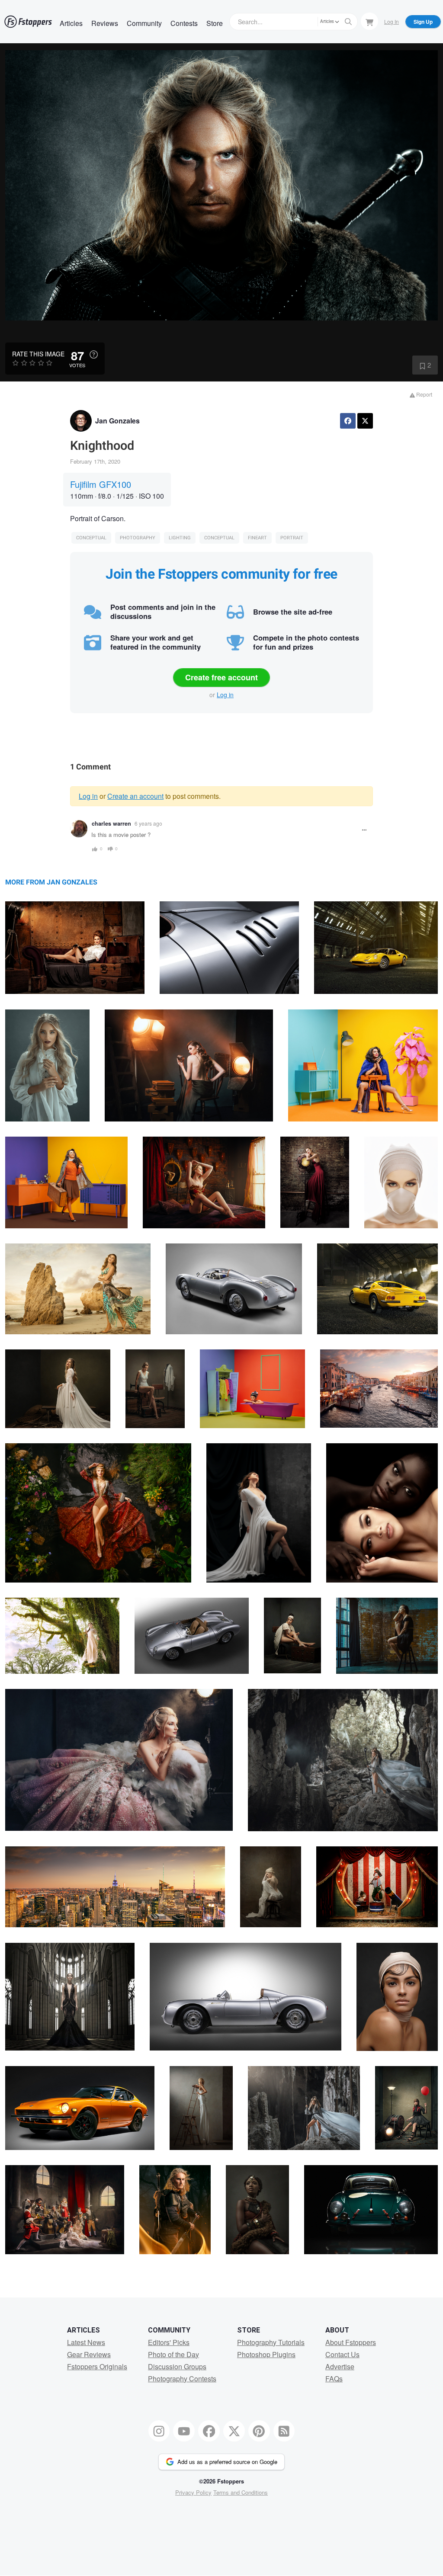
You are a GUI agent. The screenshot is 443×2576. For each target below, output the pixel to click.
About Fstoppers (351, 2342)
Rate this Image (38, 354)
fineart (257, 538)
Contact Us (342, 2354)
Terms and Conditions (241, 2492)
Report (424, 394)
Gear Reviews (89, 2354)
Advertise (340, 2366)
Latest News (86, 2342)
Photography (138, 538)
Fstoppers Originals (97, 2366)
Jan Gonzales (117, 421)
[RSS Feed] (284, 2431)
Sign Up (423, 22)
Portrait (292, 538)
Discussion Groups (177, 2366)
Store (215, 23)
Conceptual (91, 538)
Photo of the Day (173, 2354)
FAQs (334, 2379)
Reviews (105, 23)
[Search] (348, 22)
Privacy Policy (193, 2492)
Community (144, 23)
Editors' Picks (169, 2342)
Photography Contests (182, 2379)
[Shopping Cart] (369, 21)
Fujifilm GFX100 (101, 484)
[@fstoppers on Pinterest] (259, 2431)
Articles (71, 23)
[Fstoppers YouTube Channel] (184, 2431)
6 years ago (148, 823)
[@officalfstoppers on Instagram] (159, 2431)
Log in (225, 695)
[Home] (28, 22)
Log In (392, 21)
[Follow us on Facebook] (209, 2431)
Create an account (135, 796)
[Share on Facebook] (348, 421)
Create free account (221, 677)
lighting (180, 538)
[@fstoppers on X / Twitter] (234, 2431)
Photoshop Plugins (266, 2354)
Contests (184, 23)
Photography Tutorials (271, 2342)
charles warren (111, 823)
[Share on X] (365, 421)
